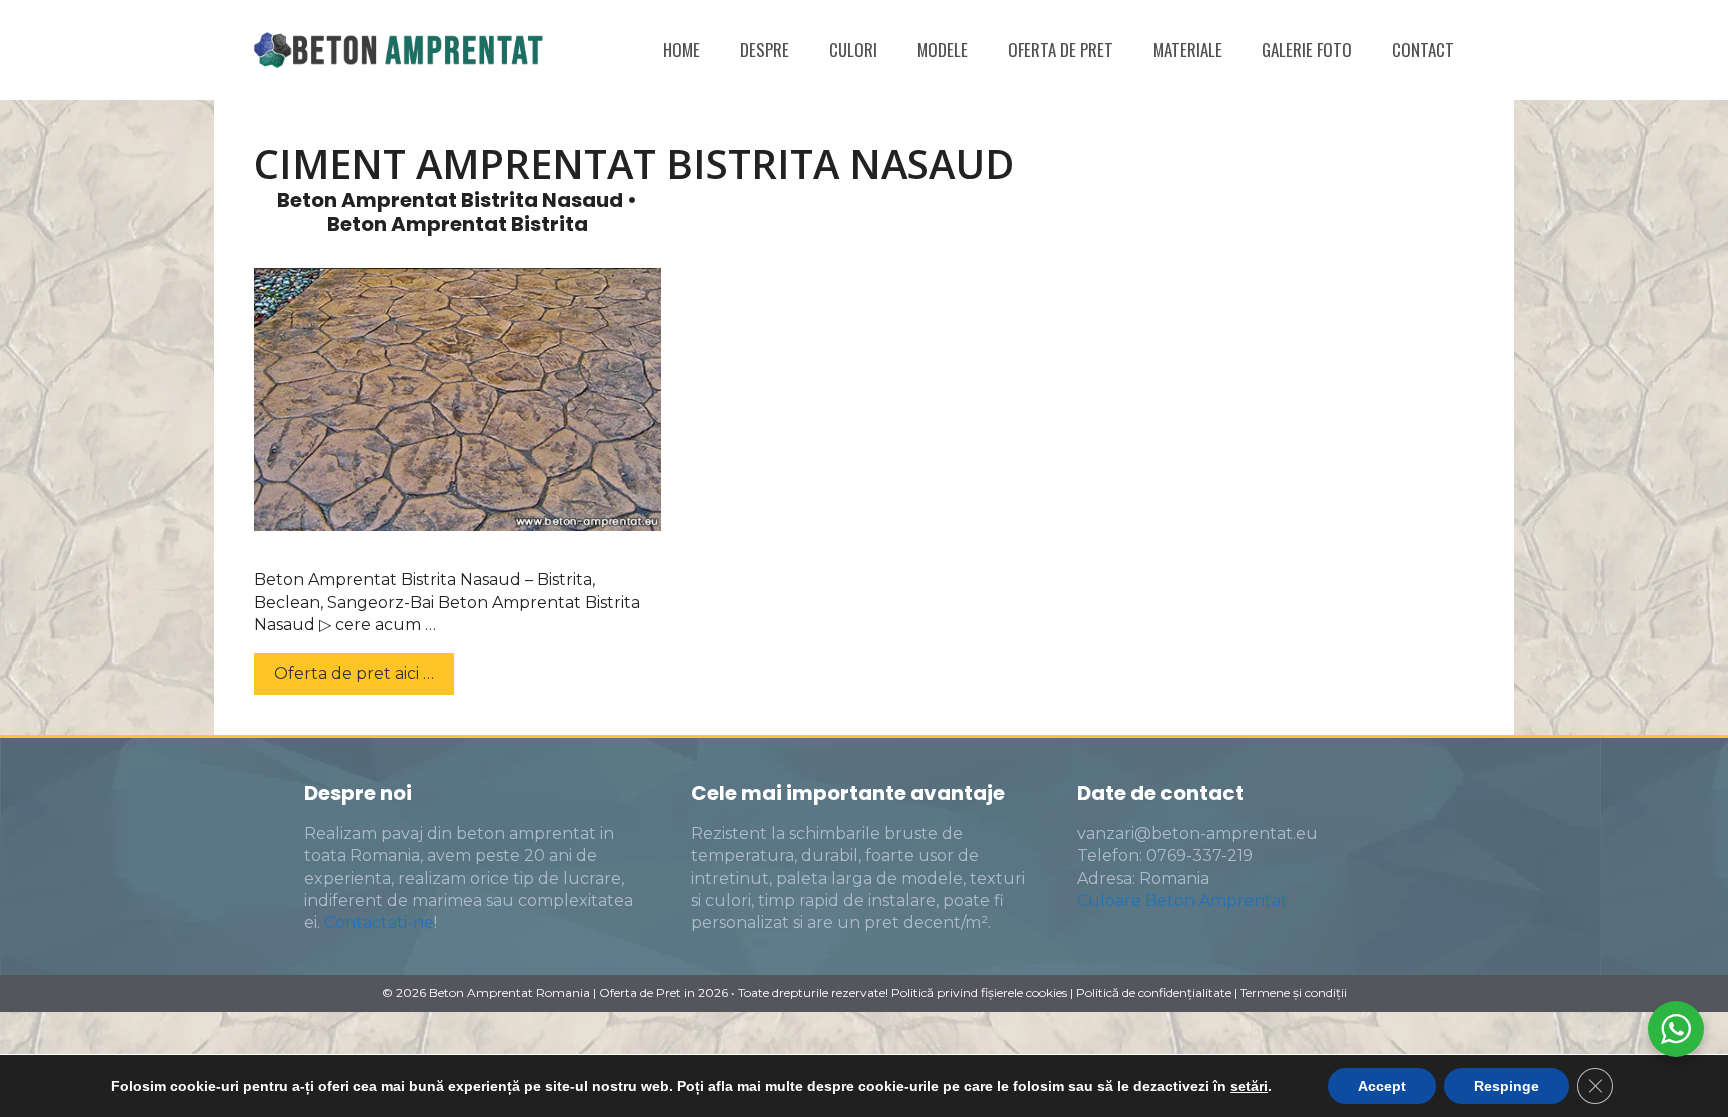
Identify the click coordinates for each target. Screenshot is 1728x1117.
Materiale (1187, 49)
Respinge (1506, 1086)
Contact (1423, 49)
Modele (942, 49)
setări (1249, 1086)
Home (681, 49)
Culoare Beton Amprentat (1182, 900)
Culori (853, 49)
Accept (1382, 1086)
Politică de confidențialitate (1153, 992)
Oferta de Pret (1060, 49)
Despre (764, 49)
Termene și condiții (1293, 992)
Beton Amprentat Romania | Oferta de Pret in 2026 (578, 992)
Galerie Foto (1307, 49)
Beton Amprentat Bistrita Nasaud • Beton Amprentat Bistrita (457, 212)
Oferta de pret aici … (354, 673)
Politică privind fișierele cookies (979, 992)
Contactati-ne (379, 922)
